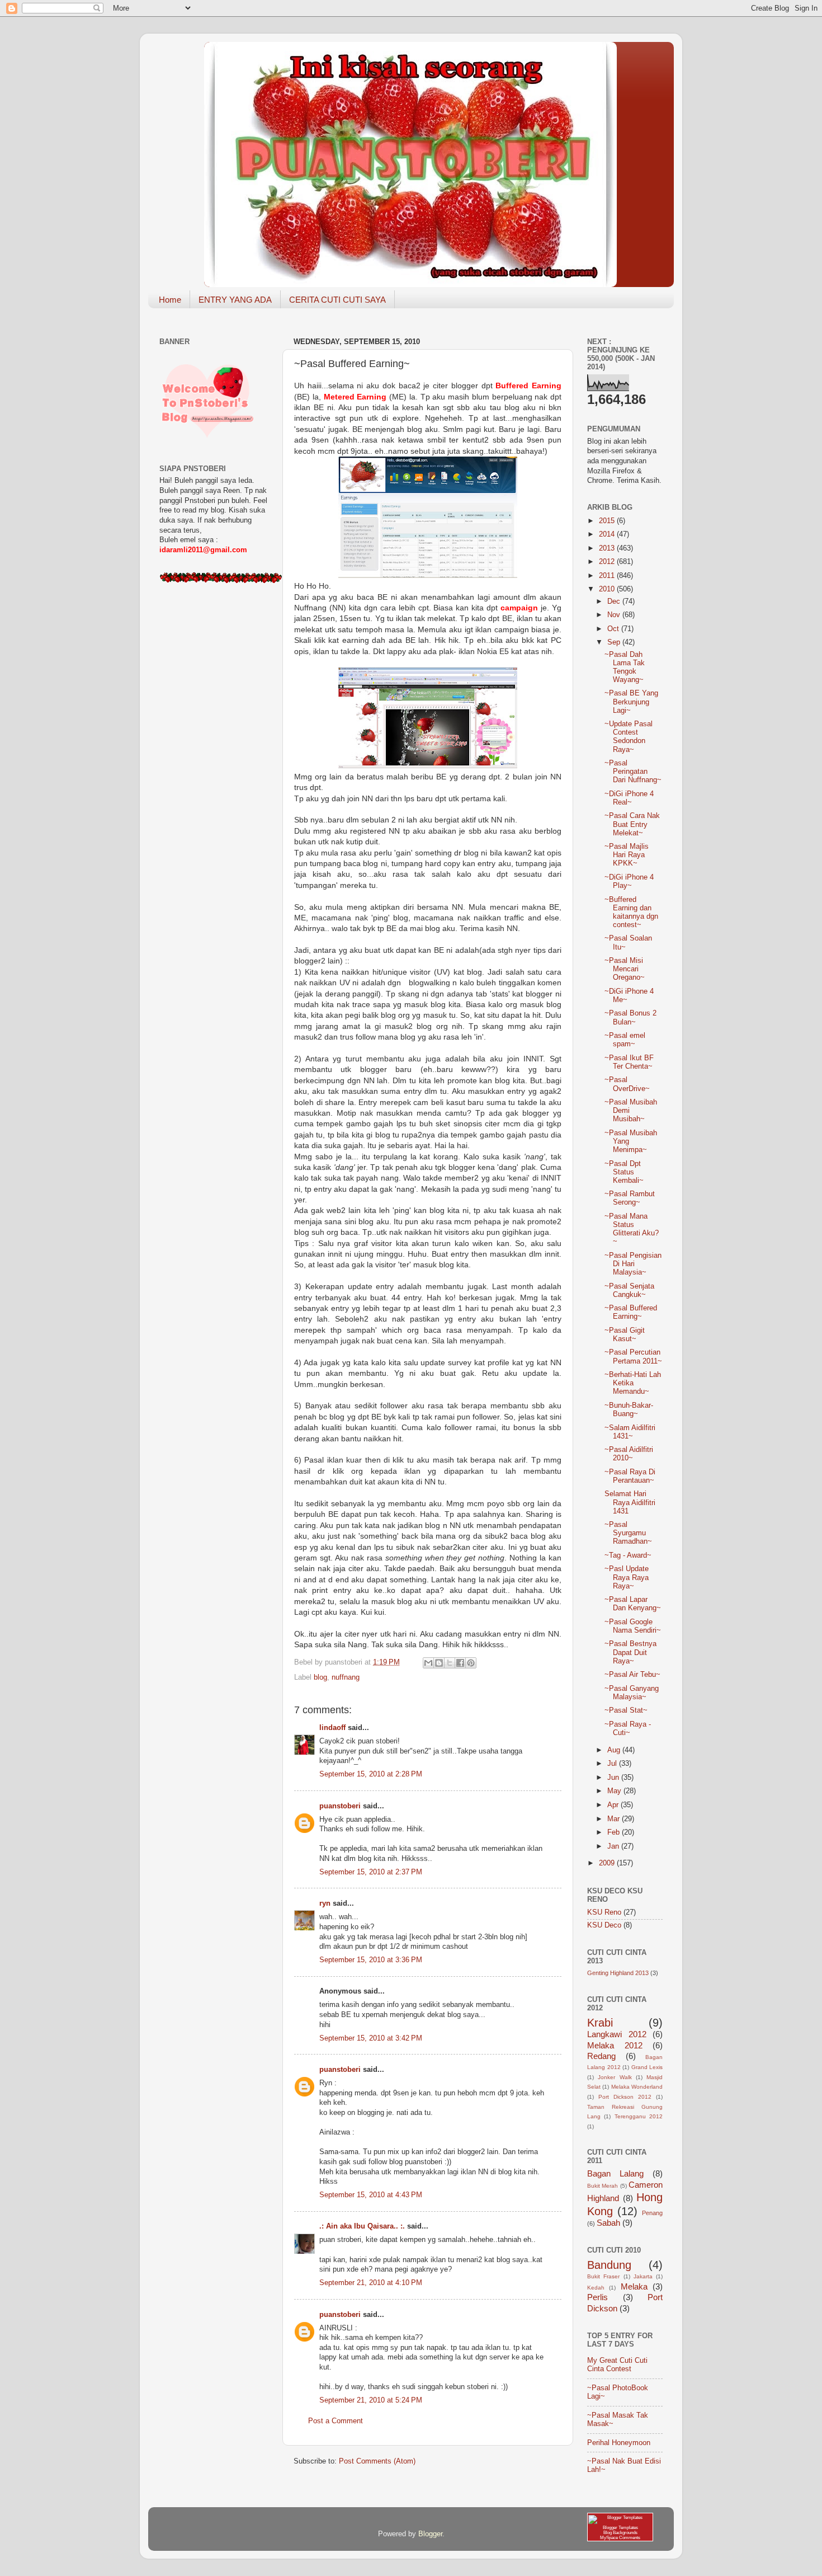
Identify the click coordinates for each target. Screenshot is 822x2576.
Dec (615, 601)
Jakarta (643, 2276)
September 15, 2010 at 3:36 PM (371, 1960)
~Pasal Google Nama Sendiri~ (633, 1626)
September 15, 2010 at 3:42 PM (371, 2038)
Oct (614, 629)
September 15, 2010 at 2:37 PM (371, 1872)
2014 (608, 534)
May (615, 1791)
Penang (652, 2213)
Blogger (430, 2534)
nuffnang (346, 1677)
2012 (608, 562)
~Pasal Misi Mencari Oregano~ (625, 969)
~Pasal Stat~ (626, 1710)
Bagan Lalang (615, 2173)
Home (170, 300)
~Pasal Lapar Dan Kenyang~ (633, 1604)
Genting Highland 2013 (618, 1973)
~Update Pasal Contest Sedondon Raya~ (629, 737)
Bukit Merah (603, 2186)
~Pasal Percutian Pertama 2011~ (633, 1357)
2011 (608, 576)
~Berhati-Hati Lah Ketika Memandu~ (633, 1383)
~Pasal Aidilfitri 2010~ (629, 1454)
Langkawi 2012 (617, 2034)
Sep (615, 642)
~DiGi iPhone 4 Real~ (629, 798)
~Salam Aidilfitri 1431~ (630, 1432)
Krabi (600, 2023)
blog (320, 1677)
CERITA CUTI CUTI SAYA (337, 300)
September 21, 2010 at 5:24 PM (371, 2400)
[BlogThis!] (439, 1663)
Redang (601, 2056)
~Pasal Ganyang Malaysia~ (632, 1693)
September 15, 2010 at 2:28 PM (371, 1774)
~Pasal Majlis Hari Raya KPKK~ (627, 855)
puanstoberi (340, 1806)
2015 (608, 521)
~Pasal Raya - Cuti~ (628, 1729)
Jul (613, 1764)
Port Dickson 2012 (625, 2097)
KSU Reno (604, 1912)
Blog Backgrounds (620, 2533)
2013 (608, 548)
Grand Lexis (647, 2067)
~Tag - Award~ (628, 1555)
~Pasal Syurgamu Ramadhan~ (628, 1533)
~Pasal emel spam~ (625, 1040)
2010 (608, 589)
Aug (615, 1750)
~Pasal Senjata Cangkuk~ (629, 1291)
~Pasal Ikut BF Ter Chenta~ (629, 1062)
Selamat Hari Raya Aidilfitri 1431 (630, 1502)
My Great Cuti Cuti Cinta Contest (617, 2365)
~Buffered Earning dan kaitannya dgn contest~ (631, 912)
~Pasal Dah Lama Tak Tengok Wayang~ (625, 667)
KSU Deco (604, 1925)
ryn (325, 1903)
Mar (615, 1819)
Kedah (596, 2288)
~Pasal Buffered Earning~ (631, 1312)
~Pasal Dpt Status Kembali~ (624, 1172)
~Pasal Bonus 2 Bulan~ (630, 1017)
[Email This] (428, 1663)
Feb (615, 1832)
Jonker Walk (615, 2077)
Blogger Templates (620, 2528)
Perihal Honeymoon (619, 2443)
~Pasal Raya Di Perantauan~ (630, 1476)
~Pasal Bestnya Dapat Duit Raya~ (630, 1652)
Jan (614, 1846)
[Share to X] (450, 1663)
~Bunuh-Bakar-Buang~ (629, 1410)
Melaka (634, 2286)
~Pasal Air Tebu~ (632, 1675)
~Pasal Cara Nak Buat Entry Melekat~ (632, 824)
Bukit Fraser (603, 2276)
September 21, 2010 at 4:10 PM (371, 2283)
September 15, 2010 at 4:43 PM (371, 2195)
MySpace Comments (620, 2538)
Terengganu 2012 (639, 2116)
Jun (614, 1778)
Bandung (609, 2265)
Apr (614, 1805)
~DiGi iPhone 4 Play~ (629, 882)
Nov (615, 615)
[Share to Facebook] (460, 1663)
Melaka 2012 (615, 2045)
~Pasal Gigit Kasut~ (625, 1335)
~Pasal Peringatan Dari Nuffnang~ (633, 772)
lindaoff (332, 1728)
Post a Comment (336, 2421)
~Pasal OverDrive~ (627, 1084)
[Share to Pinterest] (471, 1663)
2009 (608, 1863)
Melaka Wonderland (637, 2087)
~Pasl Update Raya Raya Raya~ (627, 1577)
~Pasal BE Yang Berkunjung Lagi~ (631, 702)
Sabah (608, 2223)
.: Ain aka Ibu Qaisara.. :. (362, 2226)
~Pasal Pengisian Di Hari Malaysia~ (633, 1264)
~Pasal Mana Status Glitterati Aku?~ (632, 1229)
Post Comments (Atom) (377, 2461)
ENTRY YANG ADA (235, 300)
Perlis (597, 2297)
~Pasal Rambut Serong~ (630, 1198)
